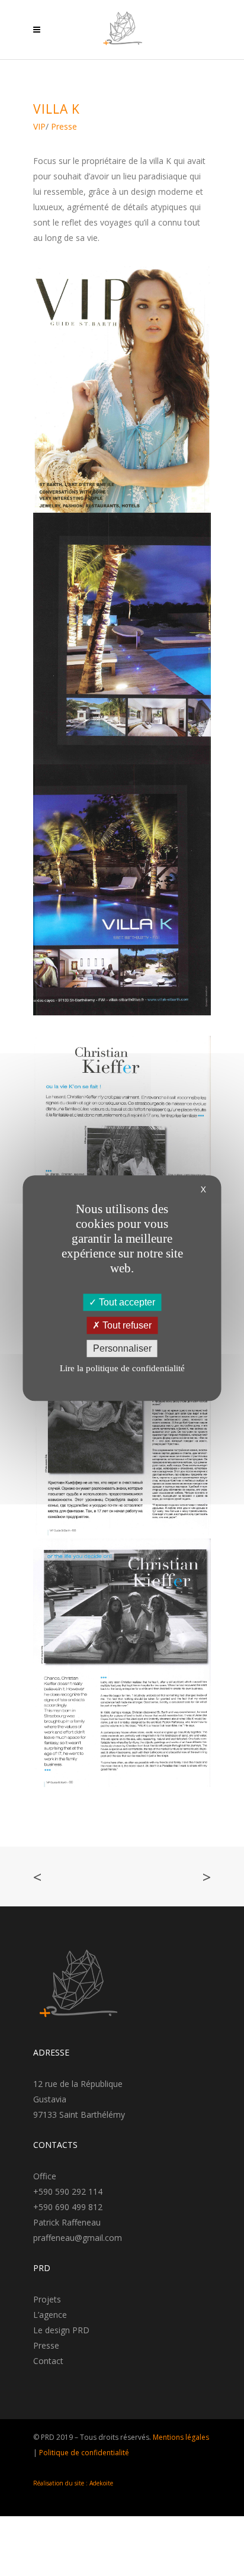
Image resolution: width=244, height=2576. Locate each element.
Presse (46, 2345)
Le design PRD (61, 2330)
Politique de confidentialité (84, 2453)
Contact (48, 2361)
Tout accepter (126, 1302)
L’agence (50, 2315)
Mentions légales (181, 2437)
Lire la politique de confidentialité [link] (122, 1368)
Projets (47, 2299)
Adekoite (101, 2483)
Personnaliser (122, 1348)
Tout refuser (126, 1325)
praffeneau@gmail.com (78, 2238)
